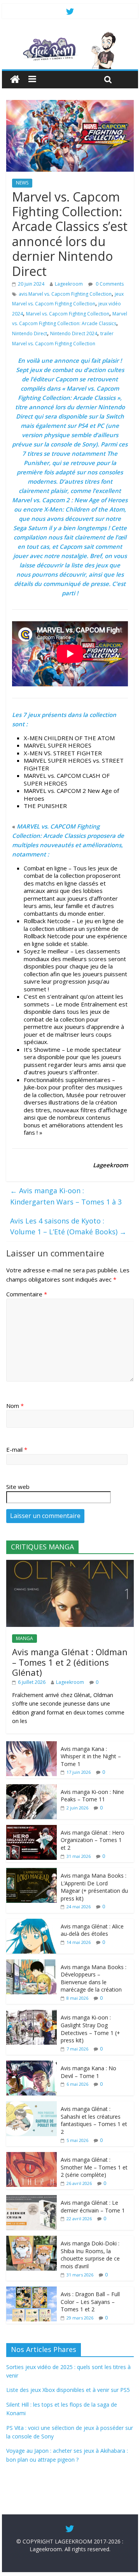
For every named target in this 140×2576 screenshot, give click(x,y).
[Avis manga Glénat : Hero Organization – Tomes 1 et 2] (31, 1829)
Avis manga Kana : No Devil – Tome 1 (88, 2072)
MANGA (24, 1638)
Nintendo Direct (30, 333)
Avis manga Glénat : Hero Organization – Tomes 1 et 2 (93, 1840)
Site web (18, 1487)
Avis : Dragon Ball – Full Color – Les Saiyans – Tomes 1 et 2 (90, 2302)
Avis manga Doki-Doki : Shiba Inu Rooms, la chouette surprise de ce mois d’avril (90, 2255)
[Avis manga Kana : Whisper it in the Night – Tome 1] (31, 1745)
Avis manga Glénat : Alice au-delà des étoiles (92, 1930)
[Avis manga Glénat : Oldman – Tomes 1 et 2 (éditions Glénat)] (70, 1564)
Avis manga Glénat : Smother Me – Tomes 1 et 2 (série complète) (94, 2167)
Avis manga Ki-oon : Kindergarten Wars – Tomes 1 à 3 (66, 1196)
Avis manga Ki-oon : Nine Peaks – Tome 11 (92, 1796)
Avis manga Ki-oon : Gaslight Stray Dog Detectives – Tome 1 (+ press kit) (90, 2029)
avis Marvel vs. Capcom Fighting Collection (65, 294)
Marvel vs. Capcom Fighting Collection (68, 314)
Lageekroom (69, 284)
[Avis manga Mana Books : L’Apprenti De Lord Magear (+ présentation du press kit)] (31, 1872)
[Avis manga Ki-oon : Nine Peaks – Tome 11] (31, 1788)
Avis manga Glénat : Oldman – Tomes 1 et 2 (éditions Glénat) (70, 1662)
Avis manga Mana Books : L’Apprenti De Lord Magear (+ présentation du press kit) (94, 1887)
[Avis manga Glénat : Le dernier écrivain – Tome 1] (31, 2199)
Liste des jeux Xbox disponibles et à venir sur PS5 (68, 2390)
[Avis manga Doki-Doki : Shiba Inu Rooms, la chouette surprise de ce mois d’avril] (31, 2240)
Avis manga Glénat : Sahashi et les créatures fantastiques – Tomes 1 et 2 (94, 2120)
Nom (15, 1406)
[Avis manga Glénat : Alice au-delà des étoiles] (31, 1923)
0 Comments (109, 284)
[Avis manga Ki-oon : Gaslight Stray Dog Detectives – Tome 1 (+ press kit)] (31, 2014)
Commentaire (27, 1294)
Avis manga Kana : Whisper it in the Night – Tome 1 (91, 1756)
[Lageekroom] (70, 35)
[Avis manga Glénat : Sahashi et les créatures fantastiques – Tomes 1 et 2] (31, 2105)
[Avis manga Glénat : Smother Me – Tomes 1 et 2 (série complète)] (31, 2156)
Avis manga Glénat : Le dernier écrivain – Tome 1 (93, 2206)
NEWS (22, 183)
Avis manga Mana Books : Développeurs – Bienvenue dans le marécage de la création (94, 1978)
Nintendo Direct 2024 (74, 333)
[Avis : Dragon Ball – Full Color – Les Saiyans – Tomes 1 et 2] (31, 2291)
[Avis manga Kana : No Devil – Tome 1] (31, 2065)
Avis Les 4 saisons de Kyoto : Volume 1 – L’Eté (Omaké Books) (68, 1226)
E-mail (17, 1449)
